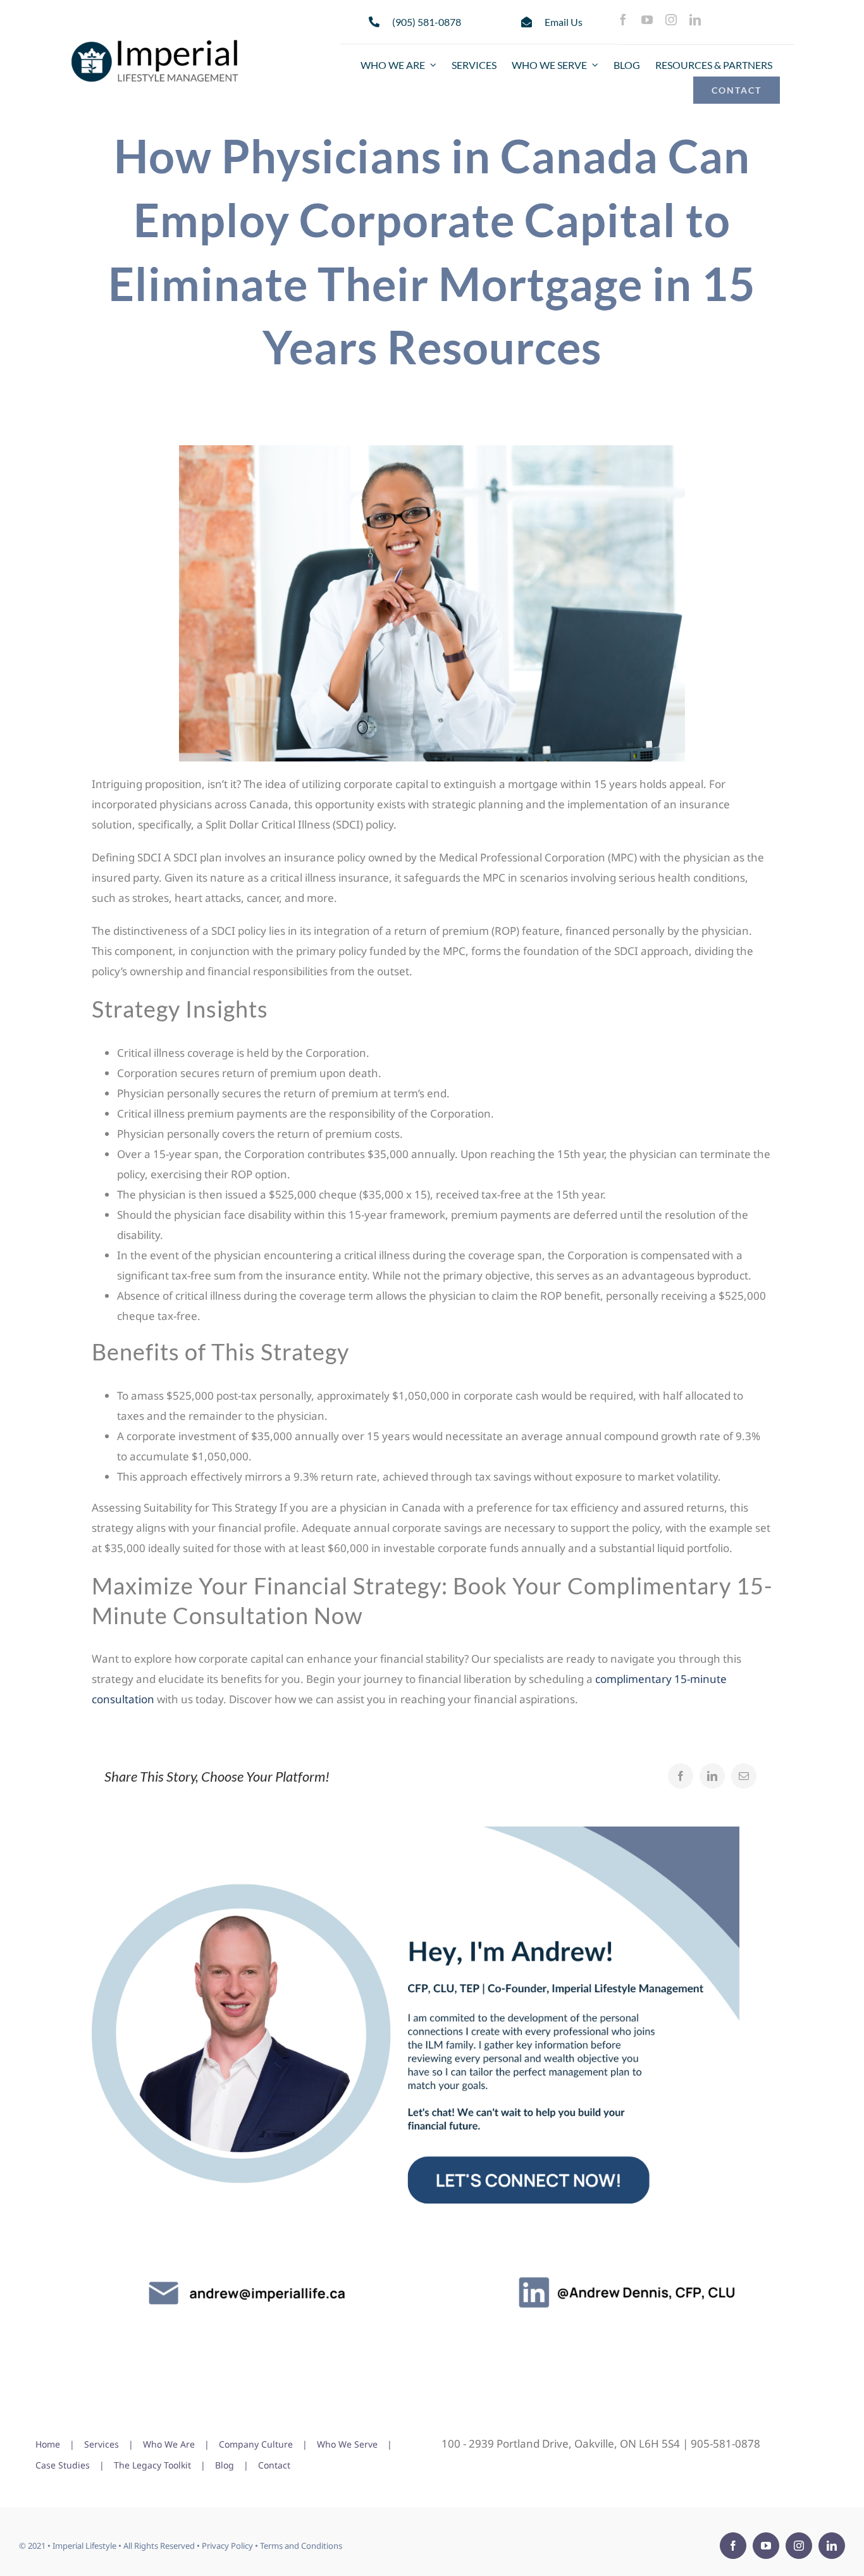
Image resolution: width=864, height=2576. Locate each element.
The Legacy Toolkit (152, 2465)
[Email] (744, 1776)
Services (102, 2444)
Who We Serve (347, 2444)
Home (48, 2444)
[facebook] (623, 20)
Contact (274, 2465)
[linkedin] (695, 20)
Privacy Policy (227, 2546)
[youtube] (647, 20)
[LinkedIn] (712, 1776)
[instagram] (671, 20)
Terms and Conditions (301, 2546)
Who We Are (169, 2444)
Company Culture (256, 2444)
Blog (225, 2465)
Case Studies (63, 2465)
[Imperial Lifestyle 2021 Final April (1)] (155, 41)
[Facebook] (681, 1776)
